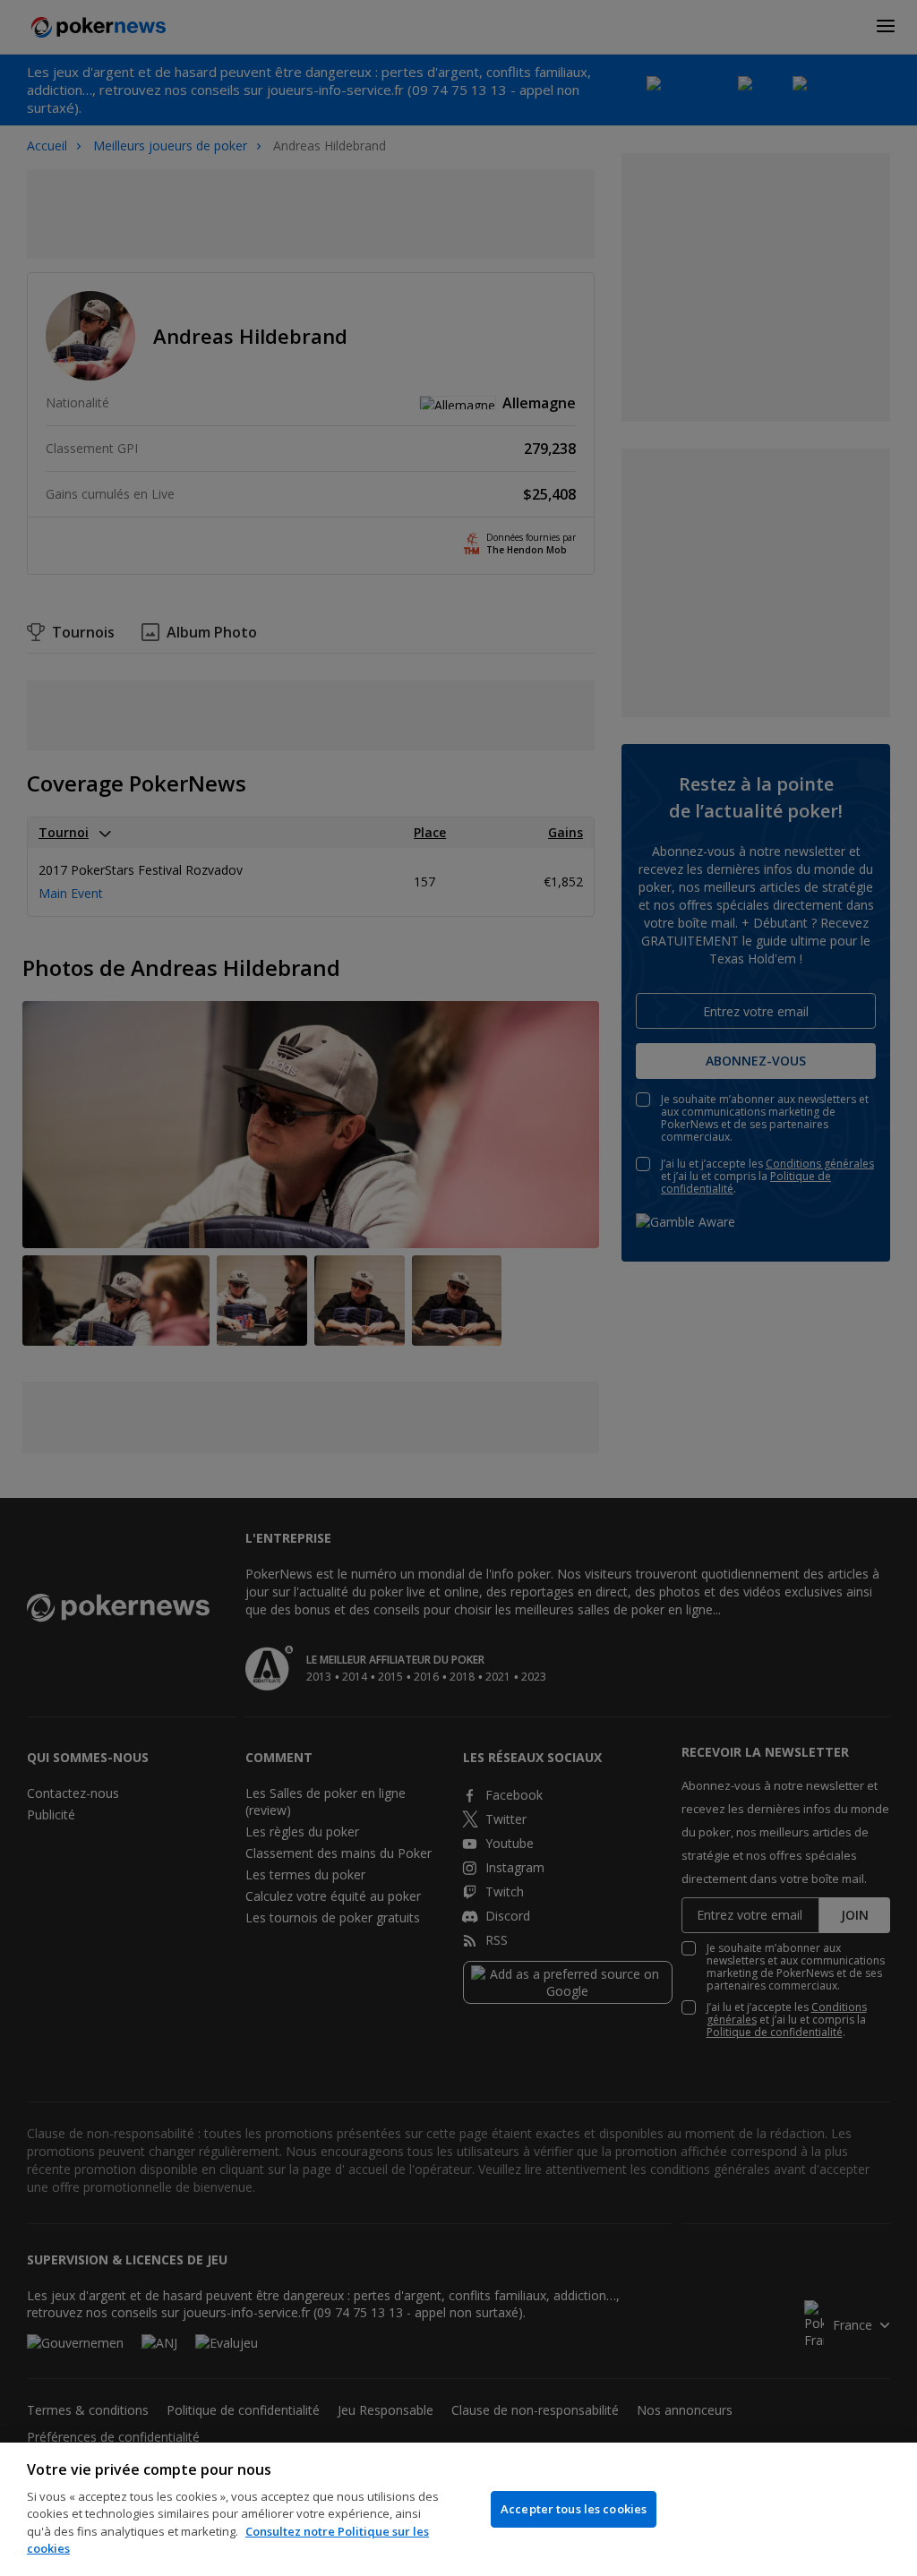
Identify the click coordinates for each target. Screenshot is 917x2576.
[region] (458, 2509)
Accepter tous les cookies (574, 2509)
